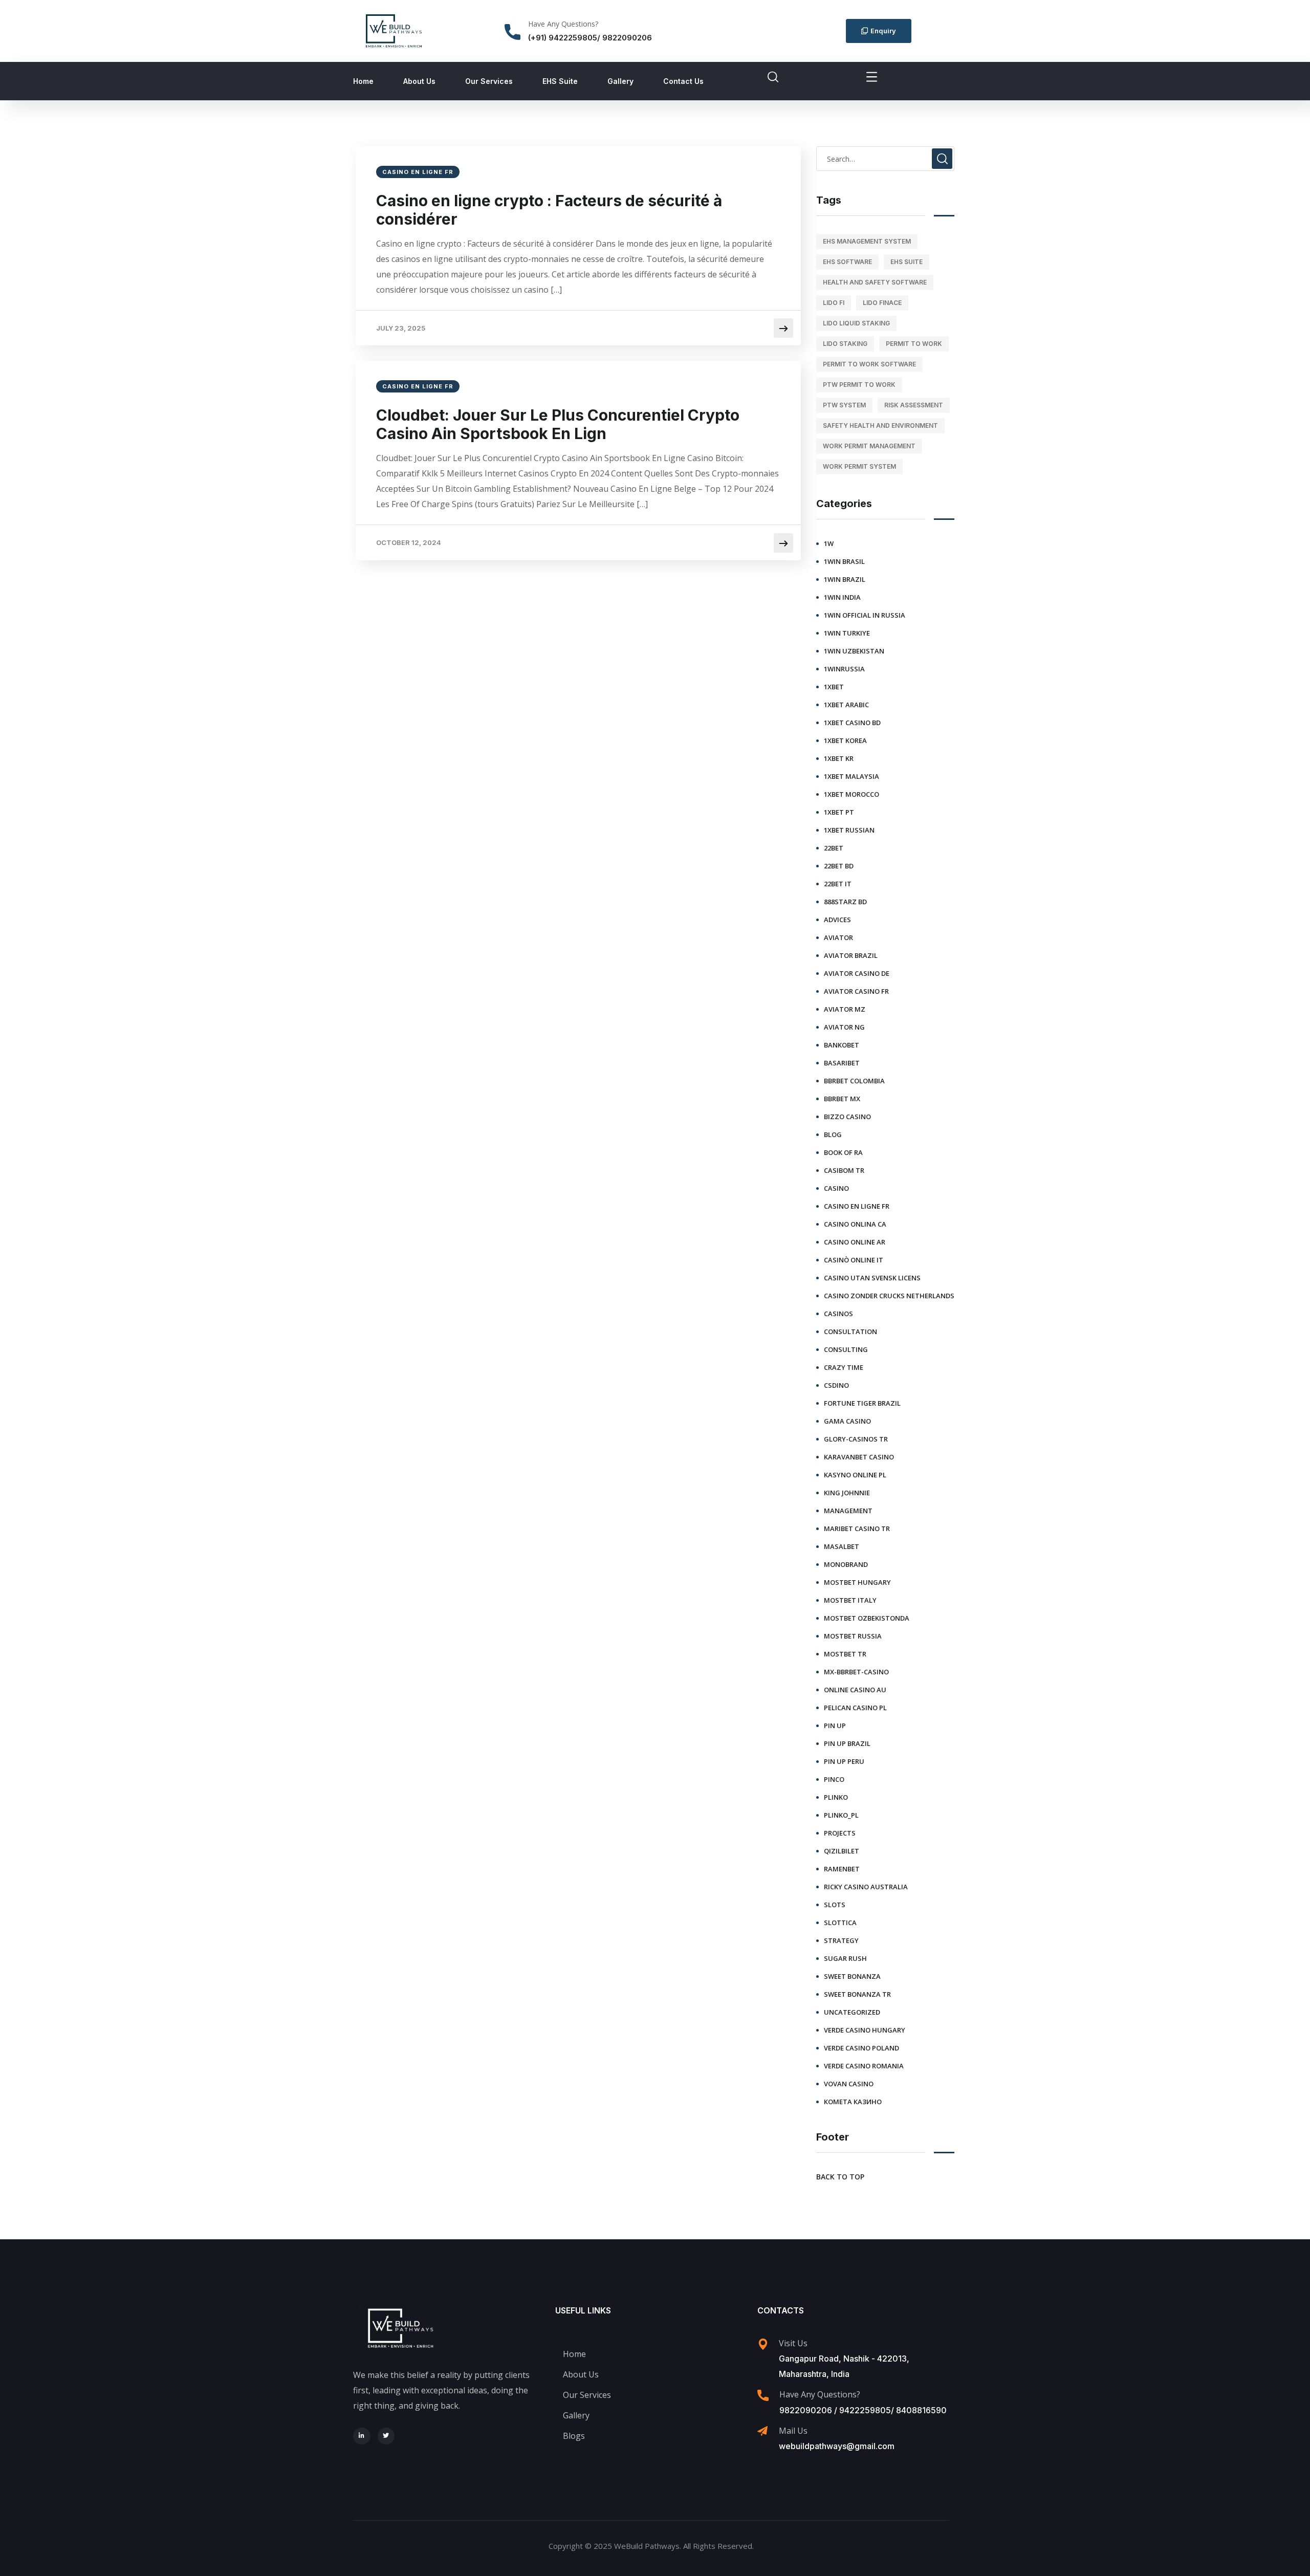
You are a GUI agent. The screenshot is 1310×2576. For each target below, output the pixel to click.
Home (363, 81)
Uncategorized (852, 2012)
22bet (834, 848)
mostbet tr (845, 1654)
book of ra (843, 1152)
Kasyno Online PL (855, 1475)
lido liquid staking (856, 323)
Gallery (620, 81)
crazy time (844, 1367)
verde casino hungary (865, 2030)
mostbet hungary (857, 1582)
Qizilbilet (842, 1851)
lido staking (845, 344)
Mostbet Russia (853, 1636)
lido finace (882, 303)
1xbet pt (839, 812)
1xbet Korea (845, 740)
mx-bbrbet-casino (856, 1672)
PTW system (844, 405)
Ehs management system (867, 241)
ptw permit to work (859, 385)
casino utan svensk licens (872, 1278)
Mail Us (793, 2431)
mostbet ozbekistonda (867, 1618)
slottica (840, 1923)
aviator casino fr (856, 991)
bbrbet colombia (854, 1081)
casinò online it (854, 1260)
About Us (419, 81)
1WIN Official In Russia (865, 615)
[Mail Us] (762, 2431)
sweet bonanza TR (857, 1994)
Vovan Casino (849, 2084)
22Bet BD (839, 866)
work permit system (859, 466)
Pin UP (835, 1726)
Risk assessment (914, 405)
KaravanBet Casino (859, 1457)
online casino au (855, 1690)
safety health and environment (880, 425)
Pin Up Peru (844, 1761)
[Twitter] (386, 2436)
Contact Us (683, 81)
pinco (834, 1779)
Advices (837, 920)
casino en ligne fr (418, 172)
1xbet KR (839, 758)
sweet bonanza (852, 1976)
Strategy (841, 1940)
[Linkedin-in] (362, 2436)
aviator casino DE (857, 973)
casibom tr (844, 1170)
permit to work (914, 344)
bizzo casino (847, 1117)
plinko (836, 1797)
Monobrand (846, 1564)
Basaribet (842, 1063)
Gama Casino (847, 1421)
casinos (838, 1314)
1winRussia (844, 669)
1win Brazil (845, 579)
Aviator (838, 937)
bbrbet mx (842, 1099)
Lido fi (834, 303)
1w (829, 543)
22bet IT (838, 884)
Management (848, 1511)
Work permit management (869, 446)
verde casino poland (861, 2048)
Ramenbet (842, 1869)
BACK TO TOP (840, 2177)
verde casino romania (864, 2066)
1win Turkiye (847, 633)
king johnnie (847, 1493)
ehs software (847, 262)
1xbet (834, 687)
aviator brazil (851, 955)
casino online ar (855, 1242)
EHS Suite (560, 81)
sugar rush (845, 1958)
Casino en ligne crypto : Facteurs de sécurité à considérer (549, 210)
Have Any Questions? (563, 24)
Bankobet (842, 1045)
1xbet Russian (849, 830)
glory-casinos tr (856, 1439)
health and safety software (875, 282)
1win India (842, 597)
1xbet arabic (846, 705)
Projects (840, 1833)
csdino (836, 1385)
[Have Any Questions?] (512, 32)
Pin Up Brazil (847, 1743)
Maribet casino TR (857, 1529)
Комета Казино (853, 2102)
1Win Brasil (844, 561)
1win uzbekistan (854, 651)
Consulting (846, 1349)
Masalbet (842, 1546)
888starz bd (845, 902)
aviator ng (844, 1027)
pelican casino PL (855, 1708)
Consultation (850, 1331)
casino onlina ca (855, 1224)
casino (836, 1188)
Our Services (489, 81)
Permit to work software (869, 364)
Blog (833, 1134)
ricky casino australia (866, 1887)
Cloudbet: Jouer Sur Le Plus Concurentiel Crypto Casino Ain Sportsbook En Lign (558, 424)
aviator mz (845, 1009)
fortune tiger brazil (862, 1403)
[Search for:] (885, 159)
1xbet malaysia (851, 776)
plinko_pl (841, 1815)
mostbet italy (850, 1600)
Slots (835, 1905)
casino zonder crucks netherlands (889, 1296)
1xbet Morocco (851, 794)
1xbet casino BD (852, 723)
